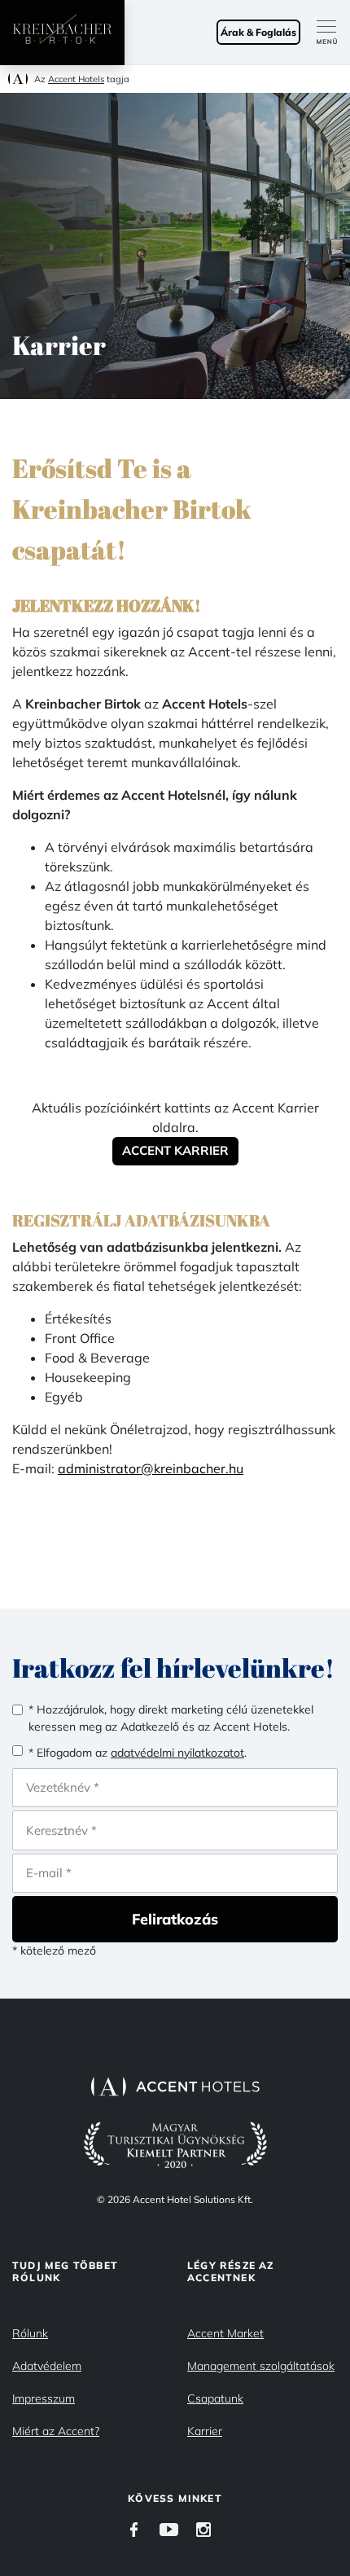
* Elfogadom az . (138, 1753)
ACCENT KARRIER (175, 1150)
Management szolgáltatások (261, 2366)
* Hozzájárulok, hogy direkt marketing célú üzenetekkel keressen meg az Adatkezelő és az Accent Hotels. (171, 1718)
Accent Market (225, 2333)
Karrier (205, 2431)
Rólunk (30, 2333)
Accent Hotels (76, 79)
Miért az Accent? (56, 2431)
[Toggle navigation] (333, 33)
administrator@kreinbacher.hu (151, 1468)
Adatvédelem (47, 2366)
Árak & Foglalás (258, 32)
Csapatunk (215, 2398)
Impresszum (44, 2398)
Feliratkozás (175, 1919)
